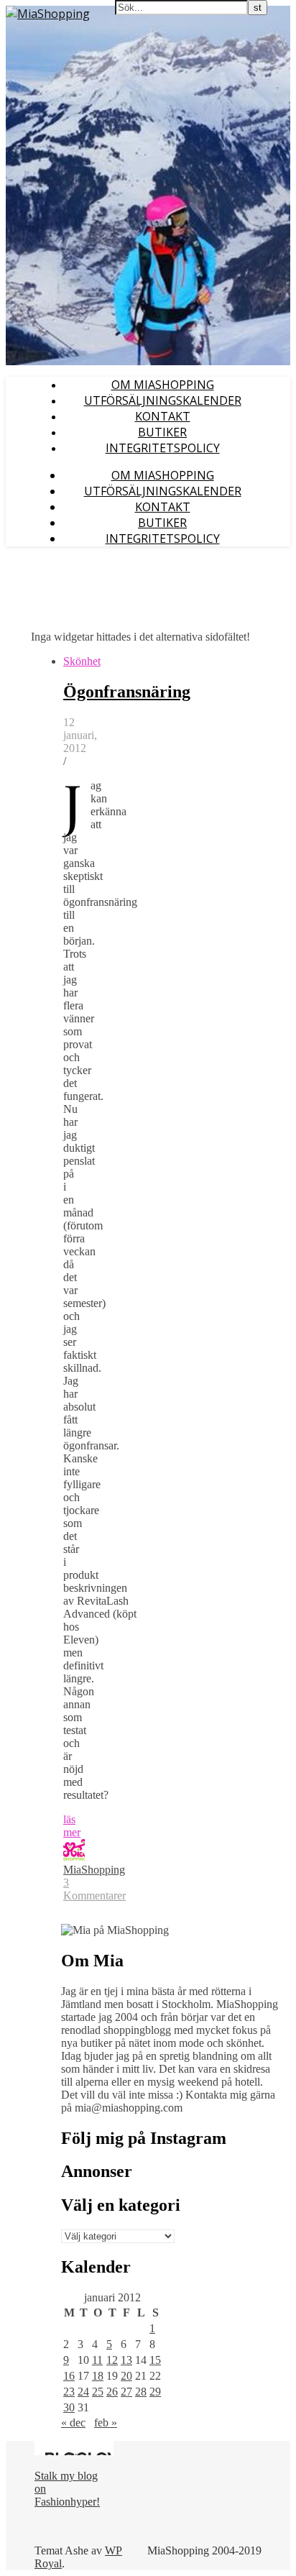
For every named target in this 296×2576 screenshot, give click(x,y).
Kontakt (163, 416)
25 (98, 2392)
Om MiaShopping (163, 385)
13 (126, 2360)
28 (141, 2392)
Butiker (162, 432)
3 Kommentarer (94, 1889)
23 (69, 2392)
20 (126, 2376)
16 (69, 2376)
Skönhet (82, 661)
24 (83, 2392)
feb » (106, 2423)
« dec (73, 2423)
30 (69, 2407)
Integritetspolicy (163, 448)
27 (126, 2392)
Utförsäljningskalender (163, 400)
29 (155, 2392)
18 (98, 2376)
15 (155, 2360)
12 (112, 2360)
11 (97, 2360)
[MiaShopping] (48, 14)
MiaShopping (94, 1870)
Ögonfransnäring (127, 692)
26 (112, 2392)
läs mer (72, 1826)
